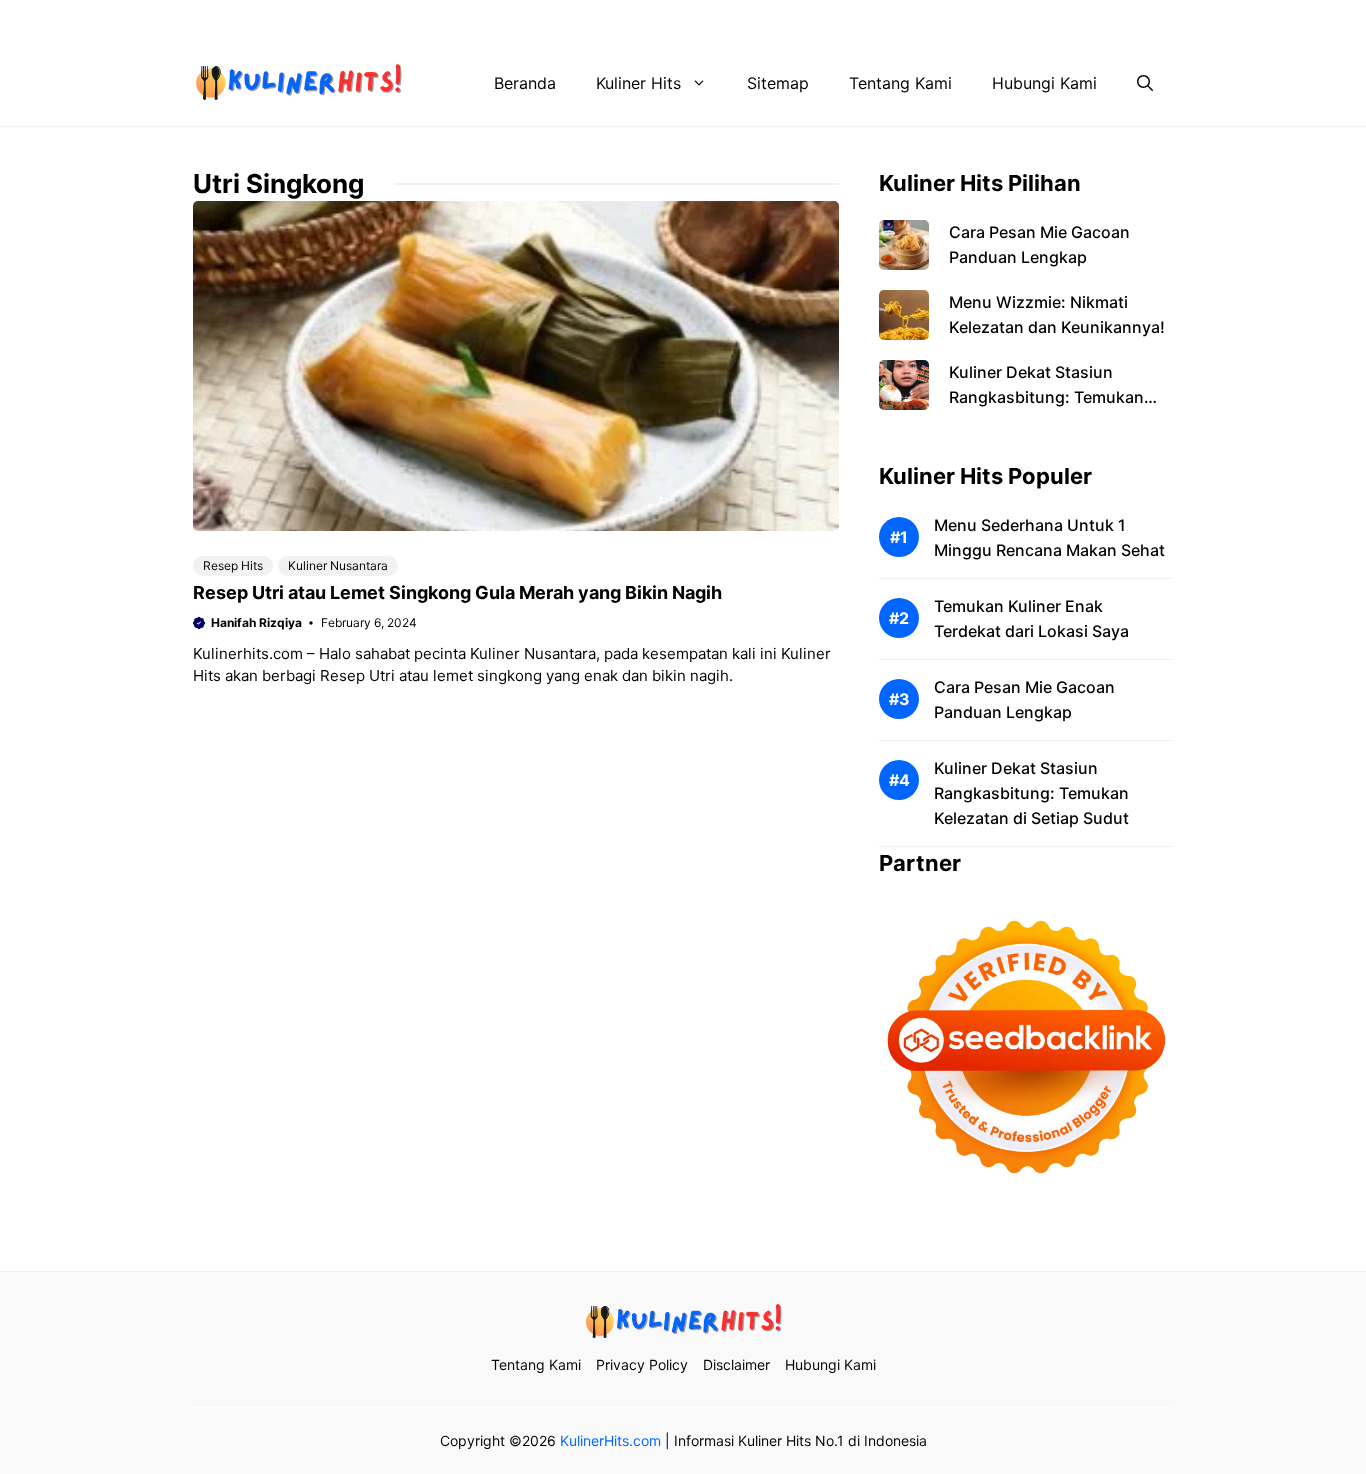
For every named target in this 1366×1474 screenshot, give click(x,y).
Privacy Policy (862, 20)
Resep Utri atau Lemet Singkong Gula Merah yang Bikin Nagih (457, 592)
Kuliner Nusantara (338, 565)
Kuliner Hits (638, 83)
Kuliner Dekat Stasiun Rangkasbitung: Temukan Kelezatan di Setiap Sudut (1046, 397)
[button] (1145, 83)
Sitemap (778, 83)
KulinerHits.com (610, 1440)
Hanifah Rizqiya (256, 622)
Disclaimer (975, 20)
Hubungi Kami (1090, 20)
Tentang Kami (738, 20)
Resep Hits (233, 565)
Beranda (525, 83)
